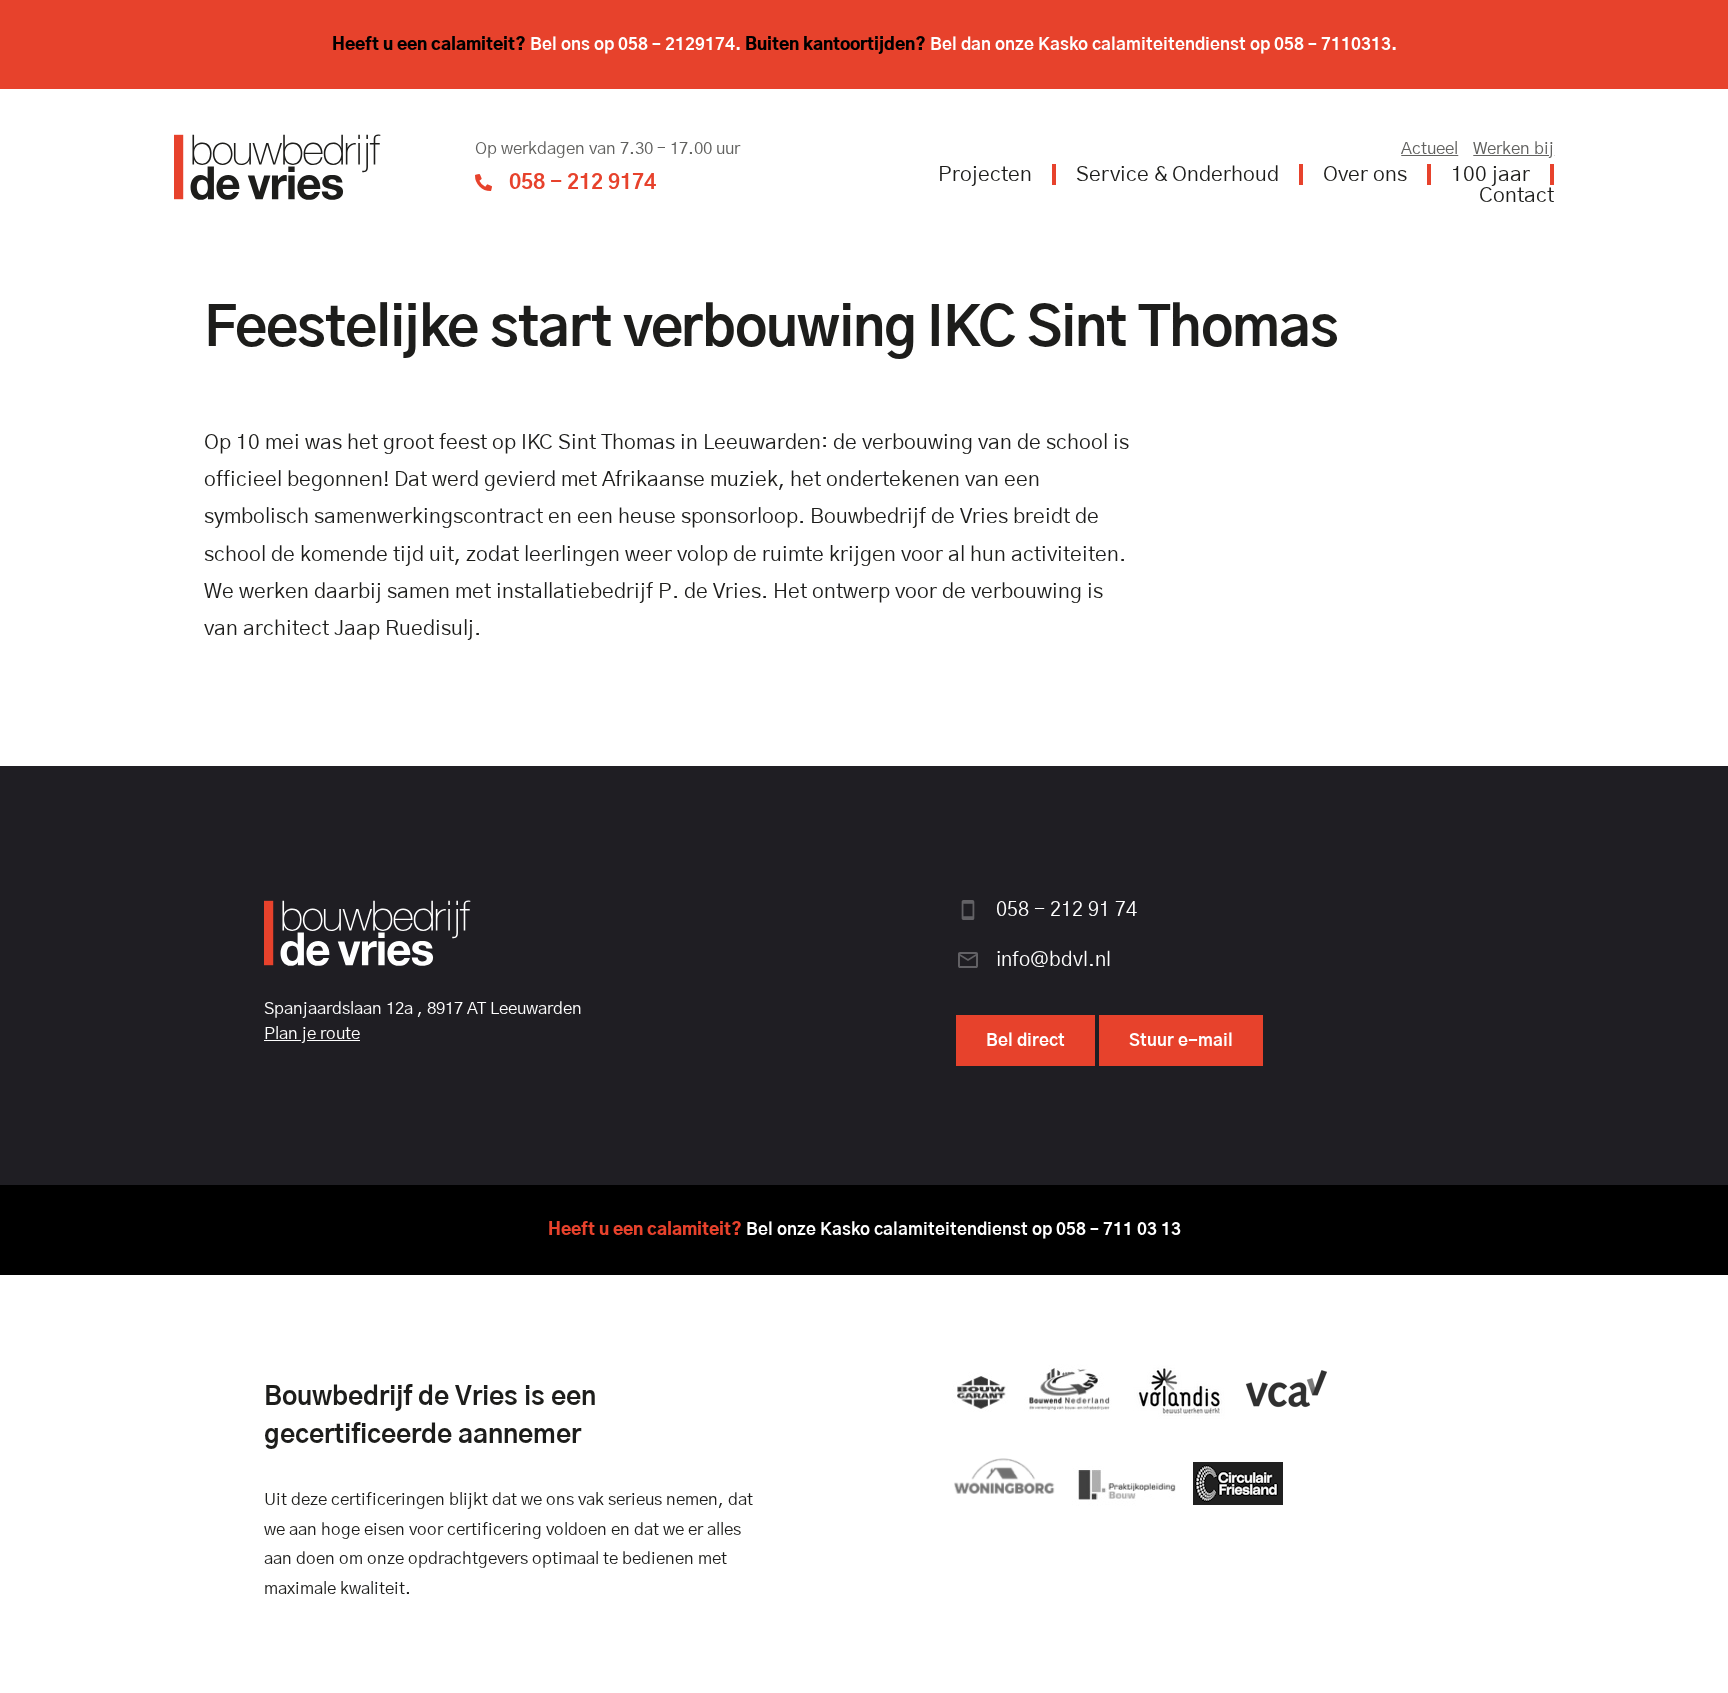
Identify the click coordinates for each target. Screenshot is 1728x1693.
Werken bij (1513, 148)
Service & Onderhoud (1177, 174)
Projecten (985, 174)
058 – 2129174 (676, 44)
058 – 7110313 (1332, 44)
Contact (1516, 195)
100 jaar (1490, 174)
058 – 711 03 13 (1118, 1229)
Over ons (1365, 174)
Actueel (1429, 148)
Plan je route (312, 1033)
